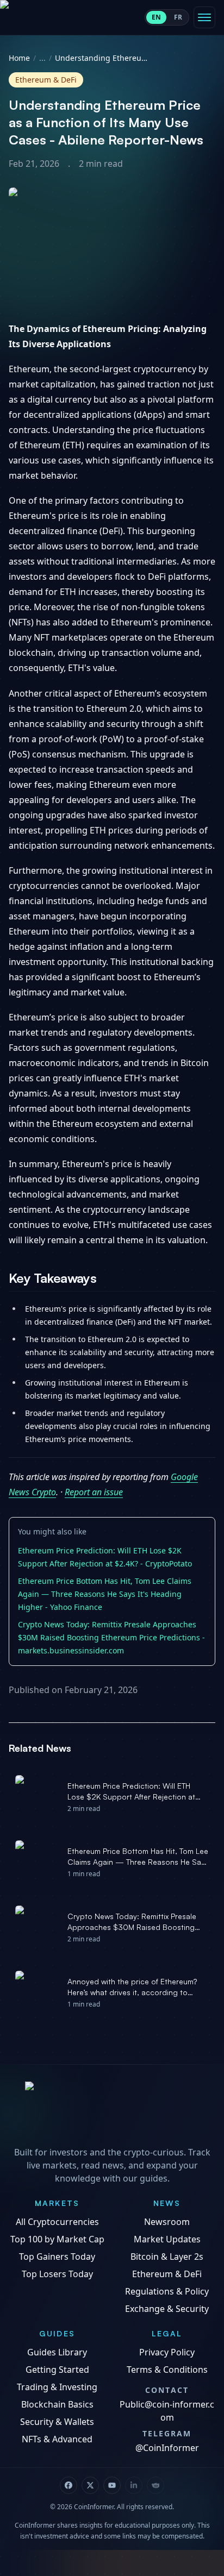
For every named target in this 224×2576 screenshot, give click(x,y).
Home (19, 58)
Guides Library (57, 2352)
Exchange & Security (167, 2309)
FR (178, 17)
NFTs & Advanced (57, 2439)
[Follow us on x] (90, 2485)
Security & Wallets (57, 2422)
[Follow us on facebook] (69, 2485)
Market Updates (167, 2239)
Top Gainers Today (57, 2257)
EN (156, 17)
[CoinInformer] (112, 2111)
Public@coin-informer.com (167, 2411)
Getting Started (57, 2370)
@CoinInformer (167, 2448)
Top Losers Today (57, 2274)
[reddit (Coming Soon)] (155, 2485)
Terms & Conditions (167, 2370)
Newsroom (167, 2222)
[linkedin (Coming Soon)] (134, 2485)
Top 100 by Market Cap (57, 2239)
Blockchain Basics (57, 2404)
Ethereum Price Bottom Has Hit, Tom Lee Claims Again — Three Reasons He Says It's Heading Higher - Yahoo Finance (105, 1594)
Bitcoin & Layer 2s (167, 2257)
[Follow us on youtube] (112, 2485)
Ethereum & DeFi (167, 2274)
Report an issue (94, 1492)
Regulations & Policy (167, 2291)
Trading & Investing (57, 2387)
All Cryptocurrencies (57, 2222)
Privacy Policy (167, 2352)
